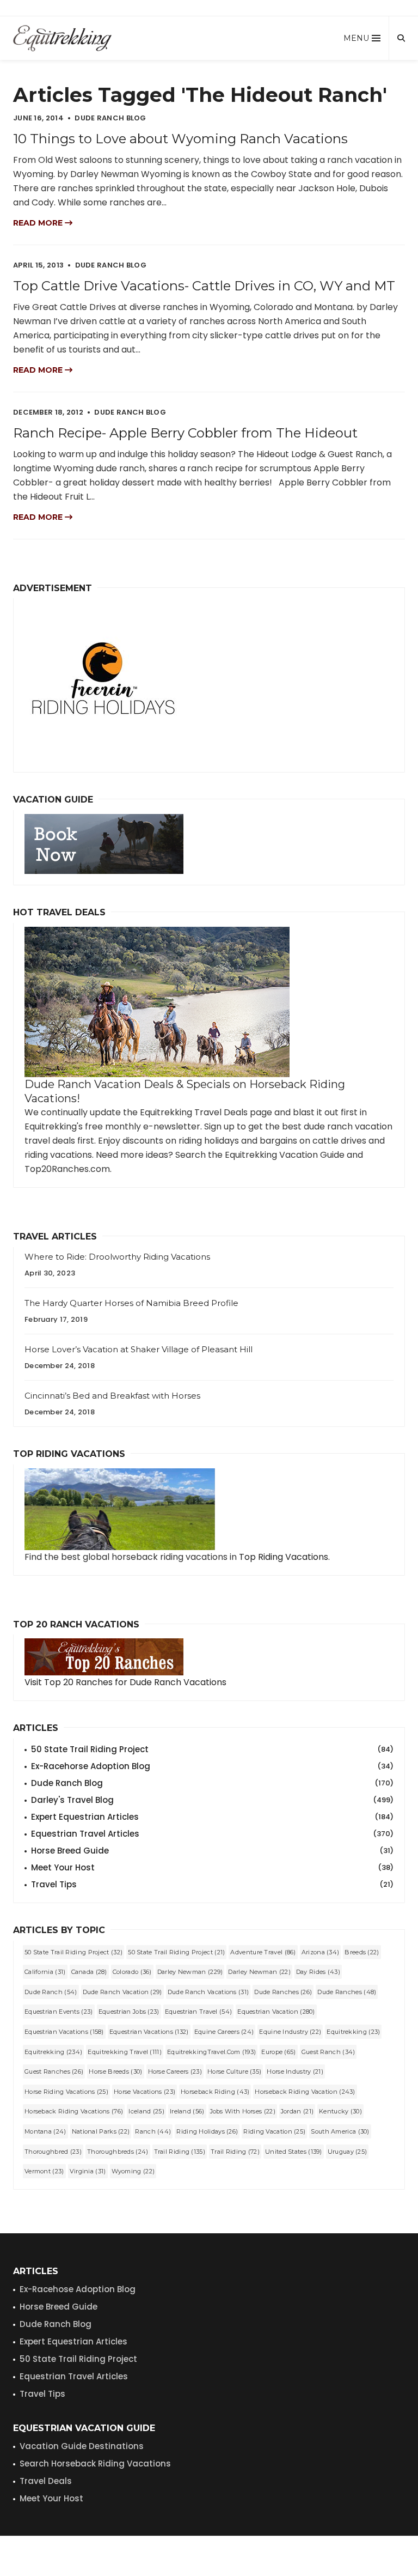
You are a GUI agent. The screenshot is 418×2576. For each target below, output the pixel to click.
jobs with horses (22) (243, 2111)
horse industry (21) (295, 2071)
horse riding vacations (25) (66, 2092)
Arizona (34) (321, 1952)
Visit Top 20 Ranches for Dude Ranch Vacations (125, 1682)
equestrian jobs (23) (129, 2012)
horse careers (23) (175, 2071)
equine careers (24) (224, 2032)
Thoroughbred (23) (53, 2152)
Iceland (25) (146, 2111)
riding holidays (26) (207, 2131)
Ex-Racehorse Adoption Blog (212, 1766)
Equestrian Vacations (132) (149, 2032)
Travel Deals (46, 2481)
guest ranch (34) (328, 2052)
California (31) (45, 1972)
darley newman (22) (259, 1972)
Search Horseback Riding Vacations (95, 2463)
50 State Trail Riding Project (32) (73, 1952)
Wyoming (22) (133, 2171)
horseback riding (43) (215, 2092)
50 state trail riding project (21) (176, 1952)
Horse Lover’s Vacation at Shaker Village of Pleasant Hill (139, 1349)
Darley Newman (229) (190, 1972)
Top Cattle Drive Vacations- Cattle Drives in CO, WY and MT (204, 286)
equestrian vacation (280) (276, 2012)
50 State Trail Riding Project (212, 1749)
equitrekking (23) (353, 2032)
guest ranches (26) (54, 2071)
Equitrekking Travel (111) (125, 2052)
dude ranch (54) (51, 1992)
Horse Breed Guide (212, 1851)
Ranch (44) (153, 2131)
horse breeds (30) (115, 2071)
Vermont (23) (44, 2171)
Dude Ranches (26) (283, 1992)
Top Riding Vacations (284, 1557)
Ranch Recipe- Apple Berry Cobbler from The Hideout (185, 433)
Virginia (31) (88, 2171)
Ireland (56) (187, 2111)
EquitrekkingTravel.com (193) (211, 2052)
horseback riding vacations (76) (74, 2111)
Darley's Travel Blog (212, 1800)
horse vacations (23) (145, 2092)
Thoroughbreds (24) (118, 2152)
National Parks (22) (101, 2131)
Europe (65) (278, 2052)
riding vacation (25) (274, 2131)
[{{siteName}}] (62, 38)
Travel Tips (212, 1884)
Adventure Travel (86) (263, 1952)
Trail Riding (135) (180, 2152)
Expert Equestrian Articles (212, 1817)
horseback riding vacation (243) (305, 2092)
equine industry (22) (290, 2032)
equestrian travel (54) (199, 2012)
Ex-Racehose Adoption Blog (78, 2289)
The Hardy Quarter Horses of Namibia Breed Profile (131, 1303)
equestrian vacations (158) (64, 2032)
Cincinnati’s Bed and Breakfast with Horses (112, 1396)
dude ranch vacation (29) (122, 1992)
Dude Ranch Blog (212, 1783)
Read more (39, 223)
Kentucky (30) (340, 2111)
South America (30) (340, 2131)
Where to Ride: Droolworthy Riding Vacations (117, 1257)
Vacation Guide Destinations (82, 2446)
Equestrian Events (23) (59, 2012)
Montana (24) (45, 2131)
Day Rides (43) (318, 1972)
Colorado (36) (132, 1972)
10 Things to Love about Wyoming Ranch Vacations (180, 139)
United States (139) (294, 2152)
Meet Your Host (212, 1867)
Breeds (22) (362, 1952)
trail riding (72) (235, 2152)
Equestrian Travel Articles (212, 1834)
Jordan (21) (297, 2111)
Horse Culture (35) (234, 2071)
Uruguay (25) (348, 2152)
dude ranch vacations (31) (208, 1992)
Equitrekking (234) (53, 2052)
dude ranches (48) (347, 1992)
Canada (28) (89, 1972)
